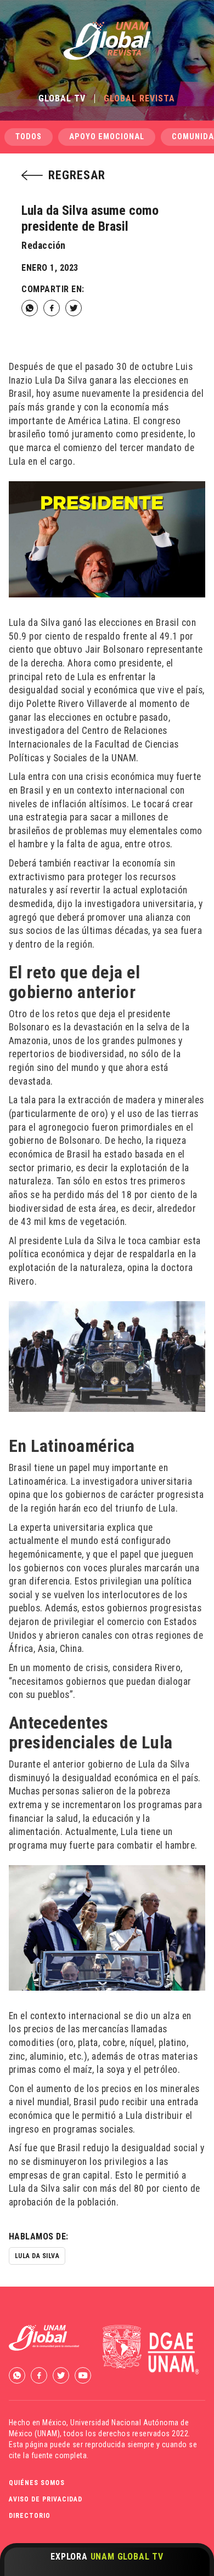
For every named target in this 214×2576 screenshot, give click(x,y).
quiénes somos (37, 2483)
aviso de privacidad (46, 2499)
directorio (30, 2516)
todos (29, 137)
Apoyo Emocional (107, 137)
